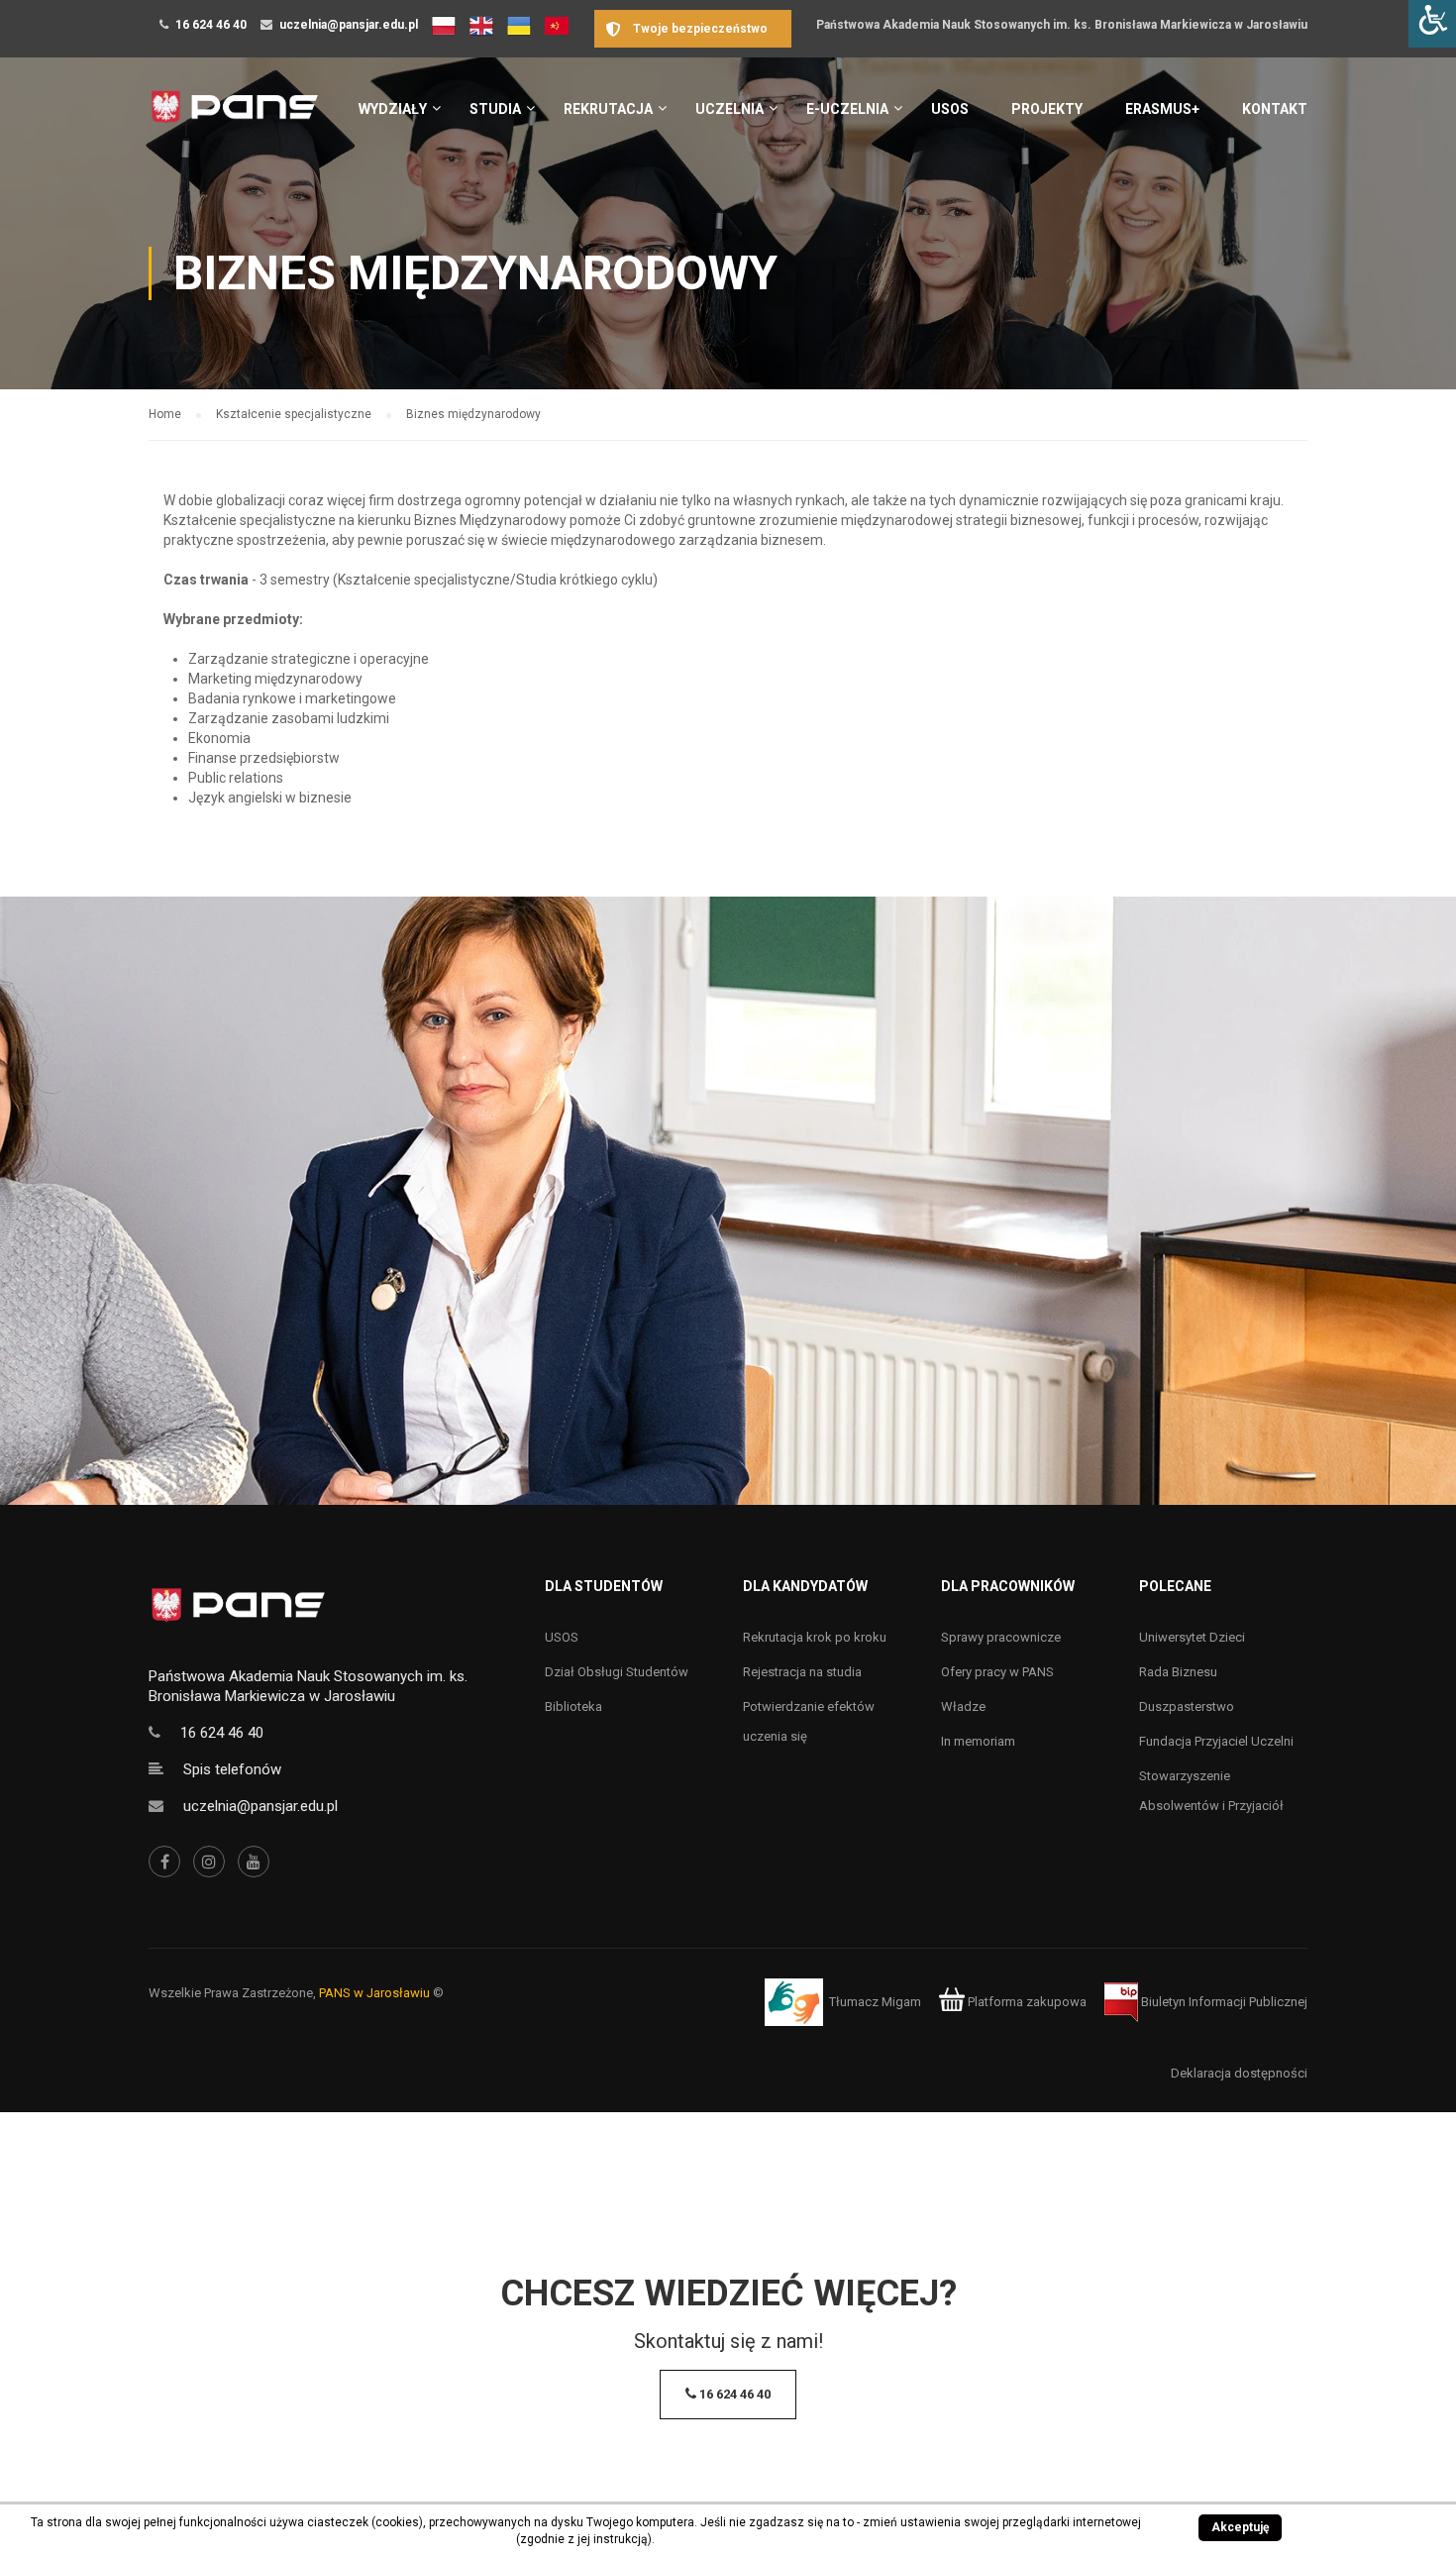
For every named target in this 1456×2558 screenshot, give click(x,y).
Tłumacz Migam (875, 2002)
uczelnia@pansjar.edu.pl (349, 25)
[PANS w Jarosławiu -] (234, 117)
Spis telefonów (232, 1769)
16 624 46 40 (211, 25)
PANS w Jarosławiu (374, 1993)
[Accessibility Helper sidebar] (1432, 24)
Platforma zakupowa (1026, 2002)
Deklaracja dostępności (1239, 2073)
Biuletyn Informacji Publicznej (1223, 2002)
